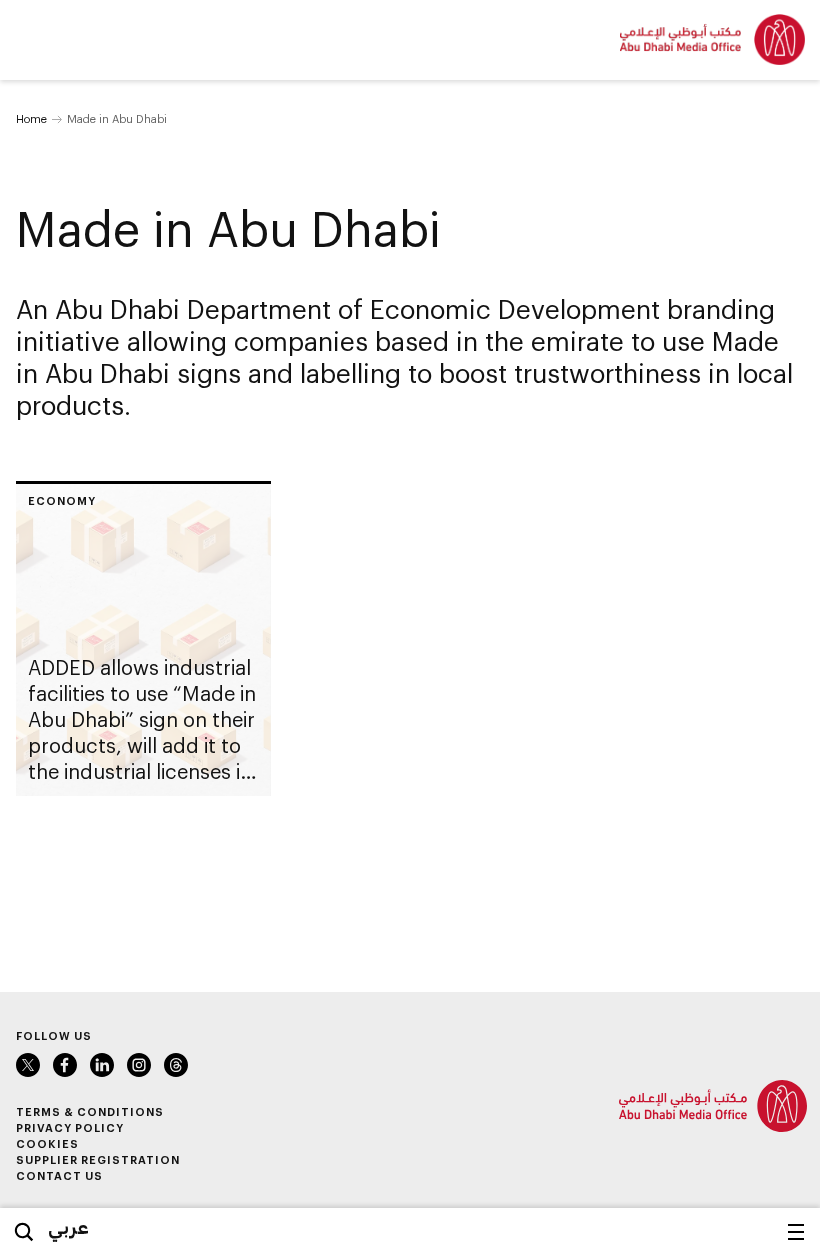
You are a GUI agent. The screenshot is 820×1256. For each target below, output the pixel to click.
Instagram (139, 1065)
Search (24, 1232)
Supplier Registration (98, 1159)
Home (31, 118)
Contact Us (59, 1175)
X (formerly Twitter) (28, 1065)
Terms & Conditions (90, 1111)
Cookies (47, 1143)
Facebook (65, 1065)
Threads (176, 1065)
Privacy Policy (70, 1127)
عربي (68, 1227)
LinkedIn (102, 1065)
